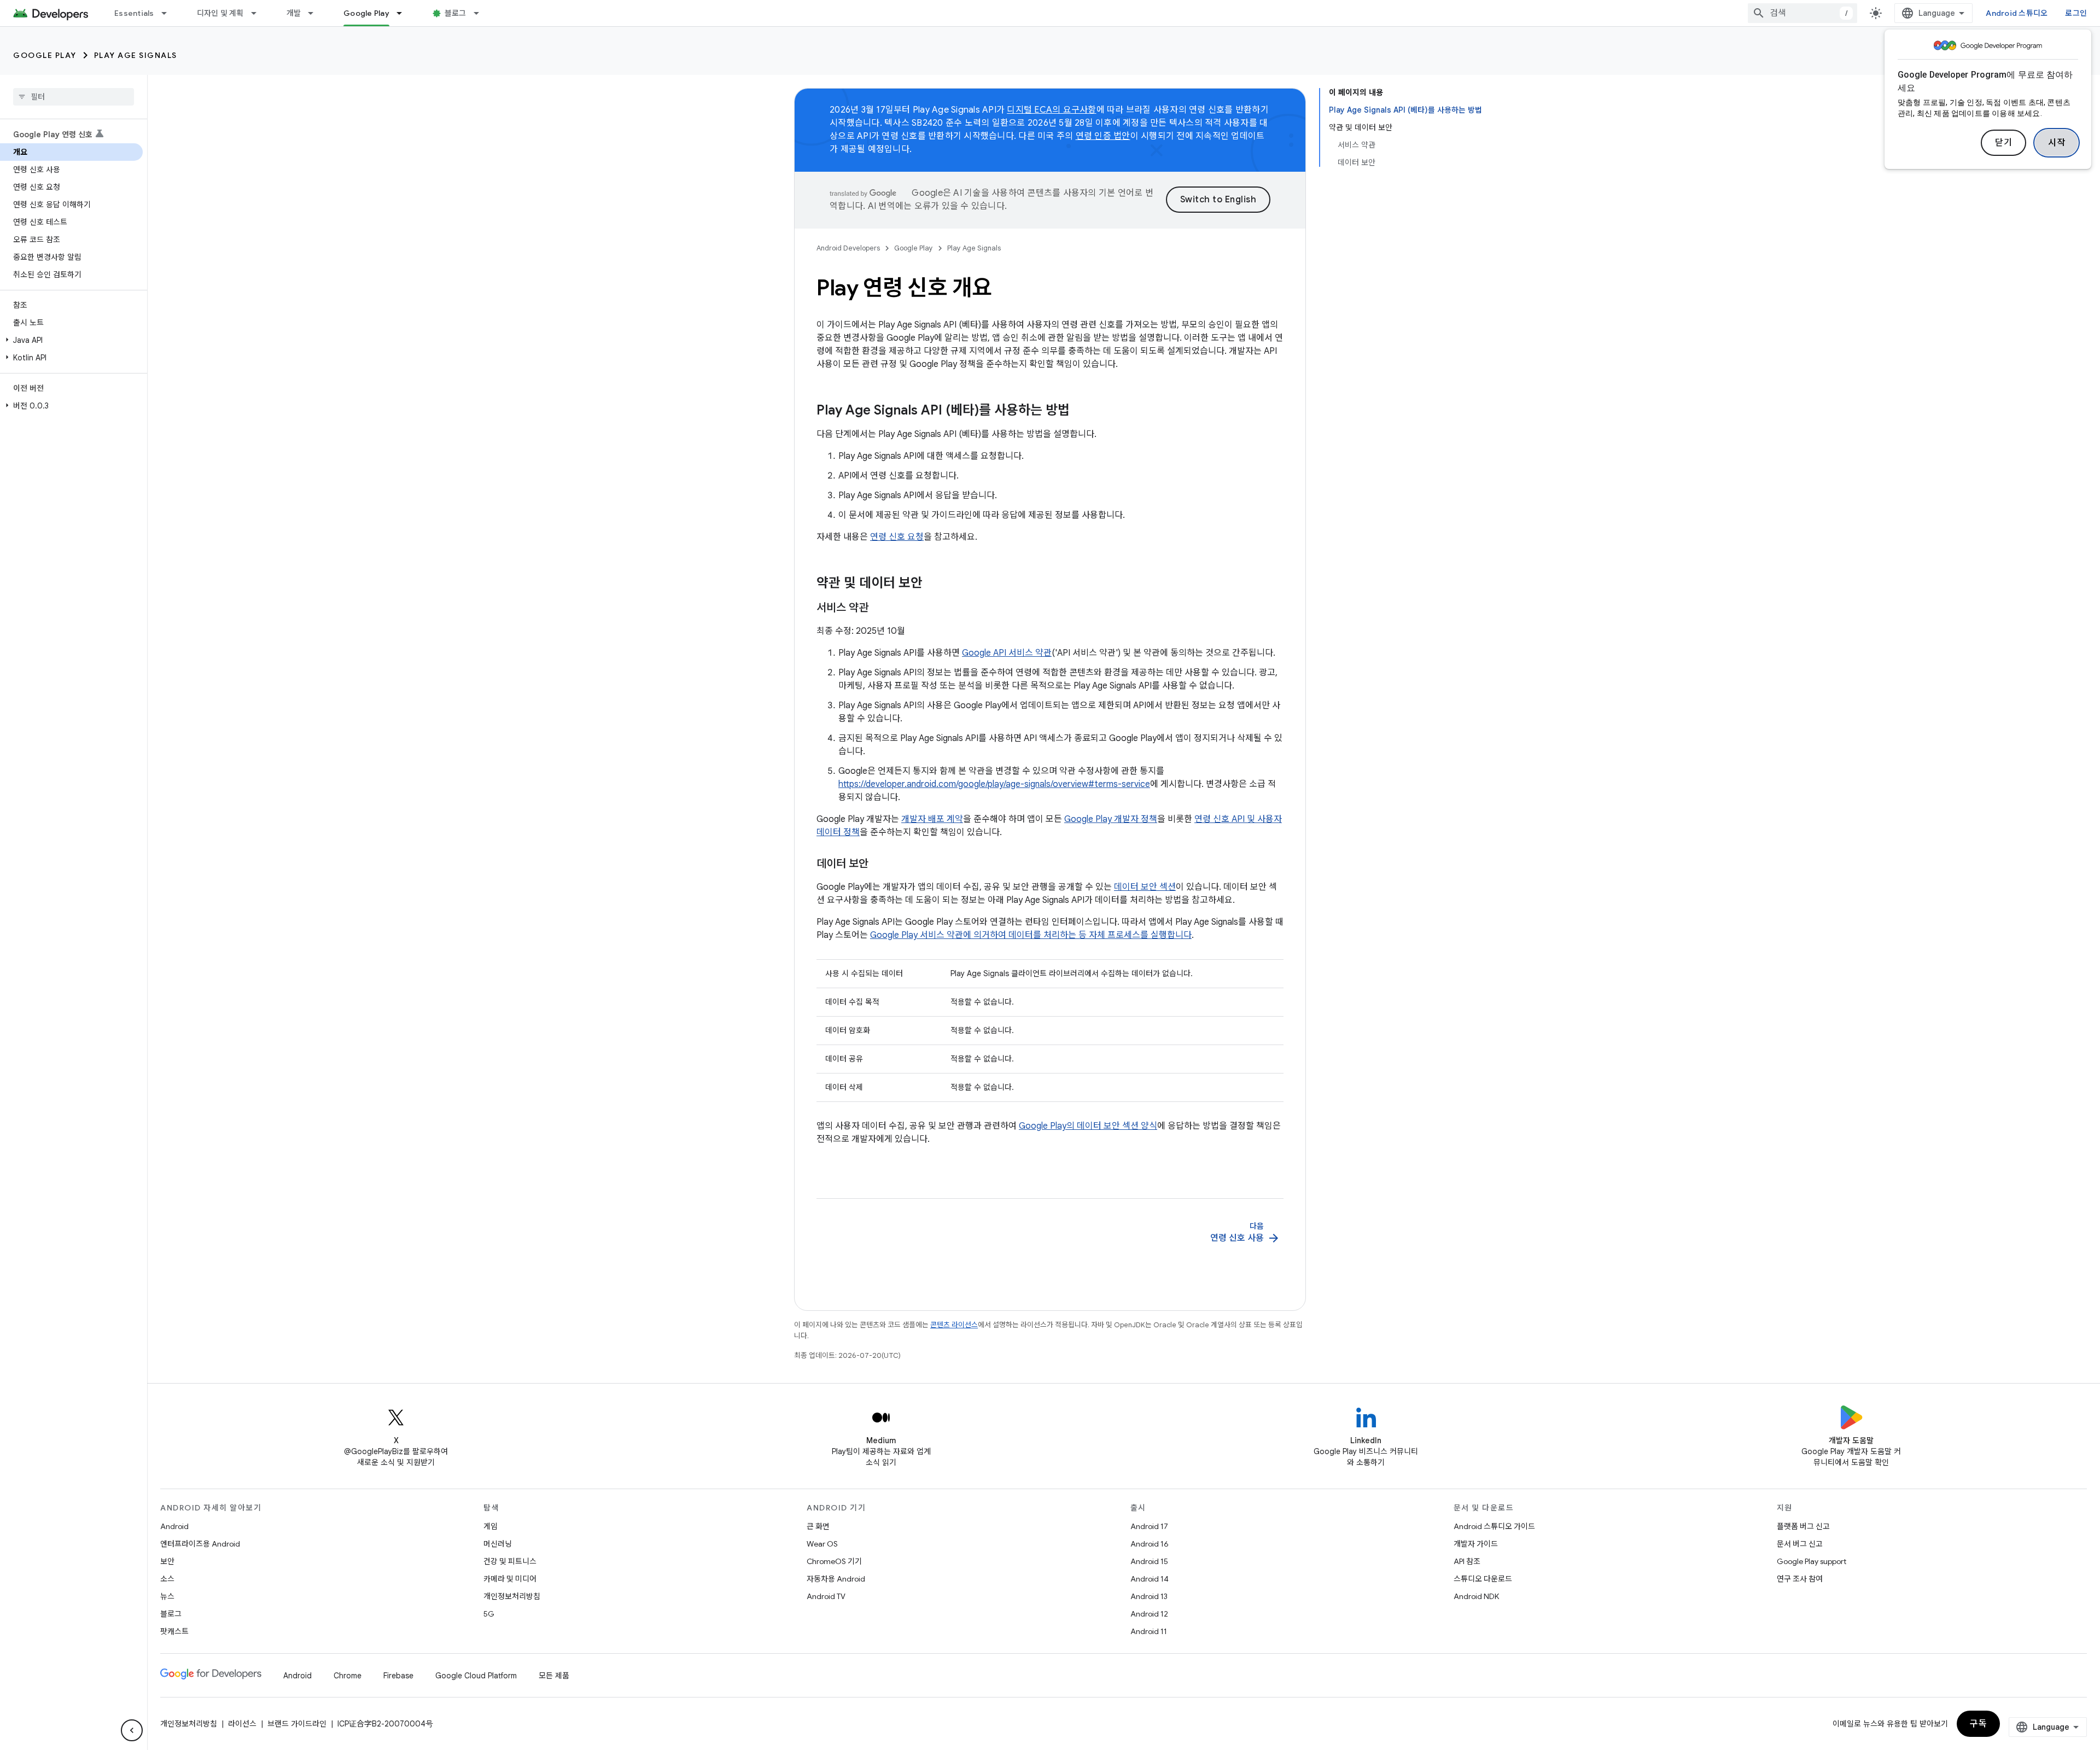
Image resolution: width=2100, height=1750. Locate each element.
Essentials (134, 13)
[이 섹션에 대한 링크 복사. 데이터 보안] (879, 865)
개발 (294, 13)
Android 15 (1149, 1561)
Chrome (348, 1676)
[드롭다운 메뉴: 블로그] (481, 13)
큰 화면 (818, 1526)
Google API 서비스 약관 (1007, 653)
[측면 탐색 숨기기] (132, 1730)
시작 (2057, 143)
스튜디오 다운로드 (1483, 1579)
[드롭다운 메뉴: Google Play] (404, 13)
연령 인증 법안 (1103, 136)
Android (174, 1526)
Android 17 (1149, 1526)
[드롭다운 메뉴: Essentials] (169, 13)
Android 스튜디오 (2017, 13)
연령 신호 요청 (897, 537)
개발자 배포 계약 (932, 819)
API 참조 (1467, 1561)
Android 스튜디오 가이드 (1494, 1526)
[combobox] (1802, 13)
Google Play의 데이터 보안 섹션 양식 (1088, 1126)
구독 (1978, 1724)
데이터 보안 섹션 (1145, 887)
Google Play (366, 13)
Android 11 (1149, 1631)
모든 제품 (554, 1676)
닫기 (2003, 143)
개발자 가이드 (1476, 1544)
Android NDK (1476, 1596)
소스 (167, 1579)
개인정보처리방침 (512, 1596)
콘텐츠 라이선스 (954, 1325)
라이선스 (242, 1724)
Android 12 (1149, 1614)
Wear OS (822, 1544)
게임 (491, 1526)
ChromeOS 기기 (834, 1561)
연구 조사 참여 (1800, 1579)
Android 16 (1150, 1544)
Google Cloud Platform (476, 1676)
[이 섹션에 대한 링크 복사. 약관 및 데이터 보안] (934, 584)
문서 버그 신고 (1800, 1544)
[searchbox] (74, 97)
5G (489, 1614)
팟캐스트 (174, 1631)
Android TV (826, 1596)
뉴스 (167, 1596)
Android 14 (1150, 1579)
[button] (71, 340)
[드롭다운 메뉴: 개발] (316, 13)
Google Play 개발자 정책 (1111, 819)
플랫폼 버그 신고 (1803, 1526)
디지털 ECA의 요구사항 (1051, 110)
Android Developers (848, 248)
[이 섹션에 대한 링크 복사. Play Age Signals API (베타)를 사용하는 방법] (1081, 411)
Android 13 (1149, 1596)
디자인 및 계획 (220, 13)
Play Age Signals (136, 55)
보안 (167, 1561)
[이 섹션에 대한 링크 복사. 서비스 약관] (879, 609)
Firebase (398, 1676)
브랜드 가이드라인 (297, 1724)
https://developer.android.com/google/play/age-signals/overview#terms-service (994, 784)
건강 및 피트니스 (510, 1561)
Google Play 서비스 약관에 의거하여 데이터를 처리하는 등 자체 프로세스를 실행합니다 (1031, 935)
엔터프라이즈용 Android (200, 1544)
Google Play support (1812, 1561)
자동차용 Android (836, 1579)
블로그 (456, 13)
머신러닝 (498, 1544)
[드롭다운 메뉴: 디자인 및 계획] (259, 13)
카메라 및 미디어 (510, 1579)
